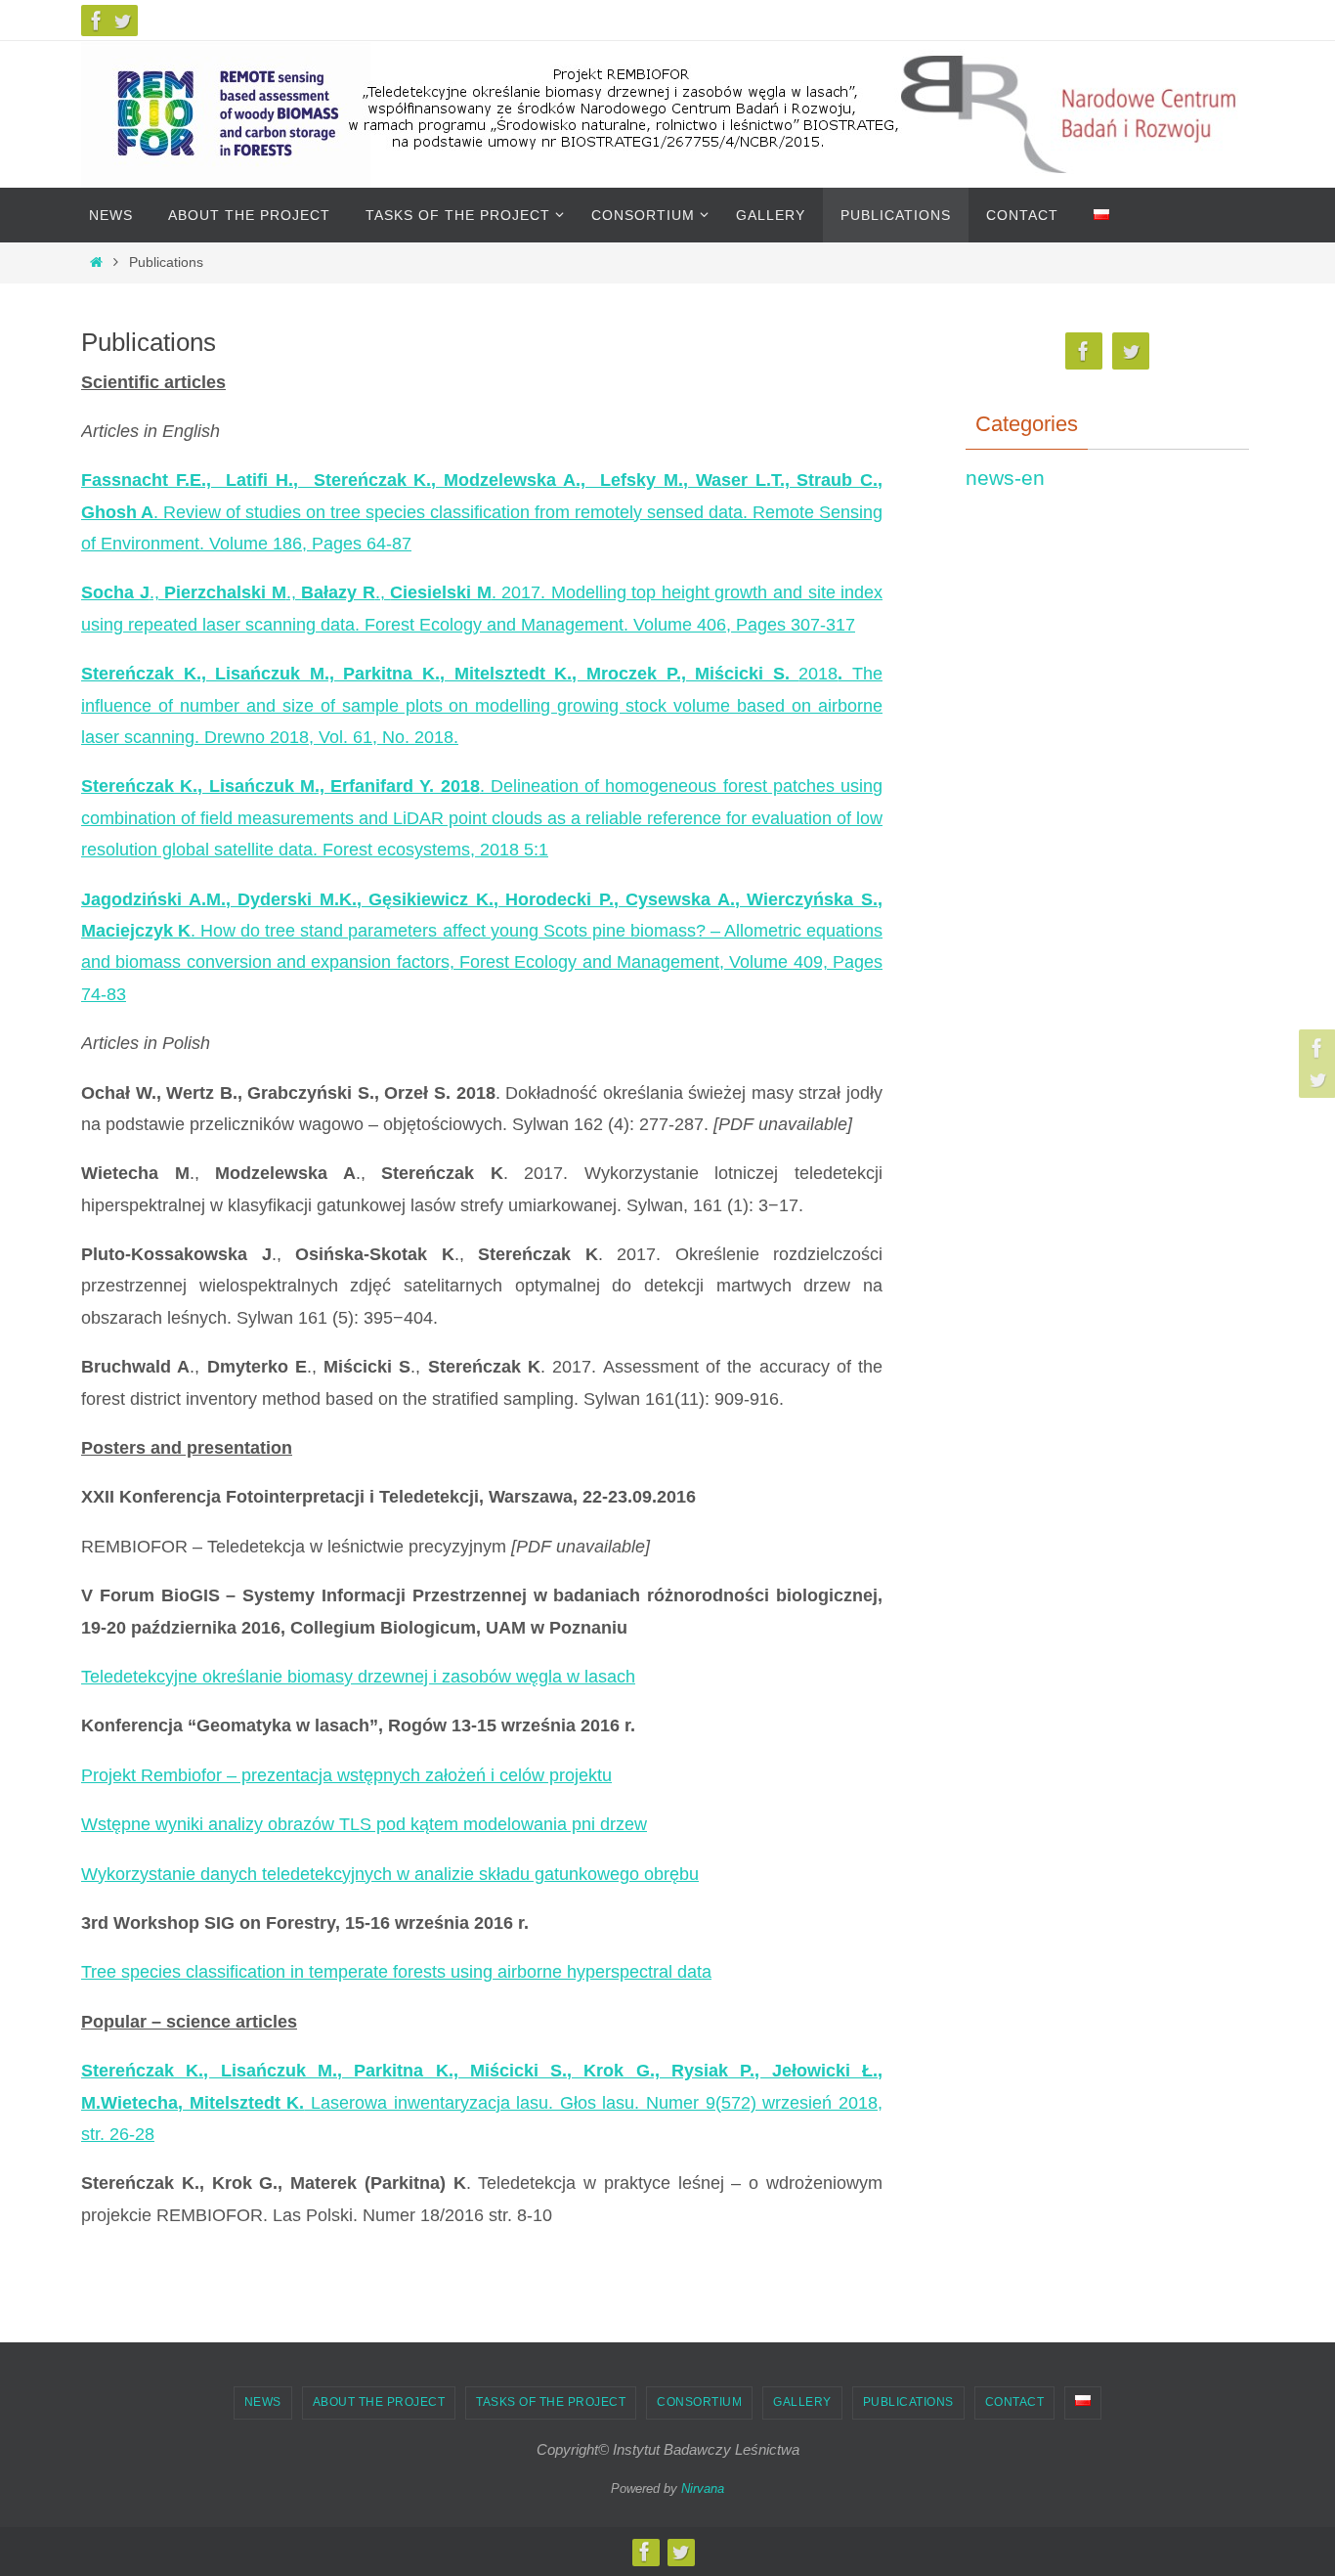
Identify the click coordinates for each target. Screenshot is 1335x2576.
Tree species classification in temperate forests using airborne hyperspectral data (396, 1972)
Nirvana (703, 2489)
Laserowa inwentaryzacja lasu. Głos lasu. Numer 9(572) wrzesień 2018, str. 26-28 (482, 2102)
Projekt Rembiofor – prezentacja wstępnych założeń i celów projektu (346, 1775)
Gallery (802, 2402)
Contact (1015, 2402)
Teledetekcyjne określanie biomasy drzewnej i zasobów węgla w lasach (358, 1677)
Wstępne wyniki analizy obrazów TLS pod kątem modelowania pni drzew (364, 1824)
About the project (379, 2402)
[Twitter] (122, 21)
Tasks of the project (551, 2402)
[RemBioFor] (97, 21)
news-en (1005, 478)
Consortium (699, 2402)
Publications (908, 2402)
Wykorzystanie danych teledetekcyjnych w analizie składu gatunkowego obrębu (390, 1874)
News (263, 2402)
